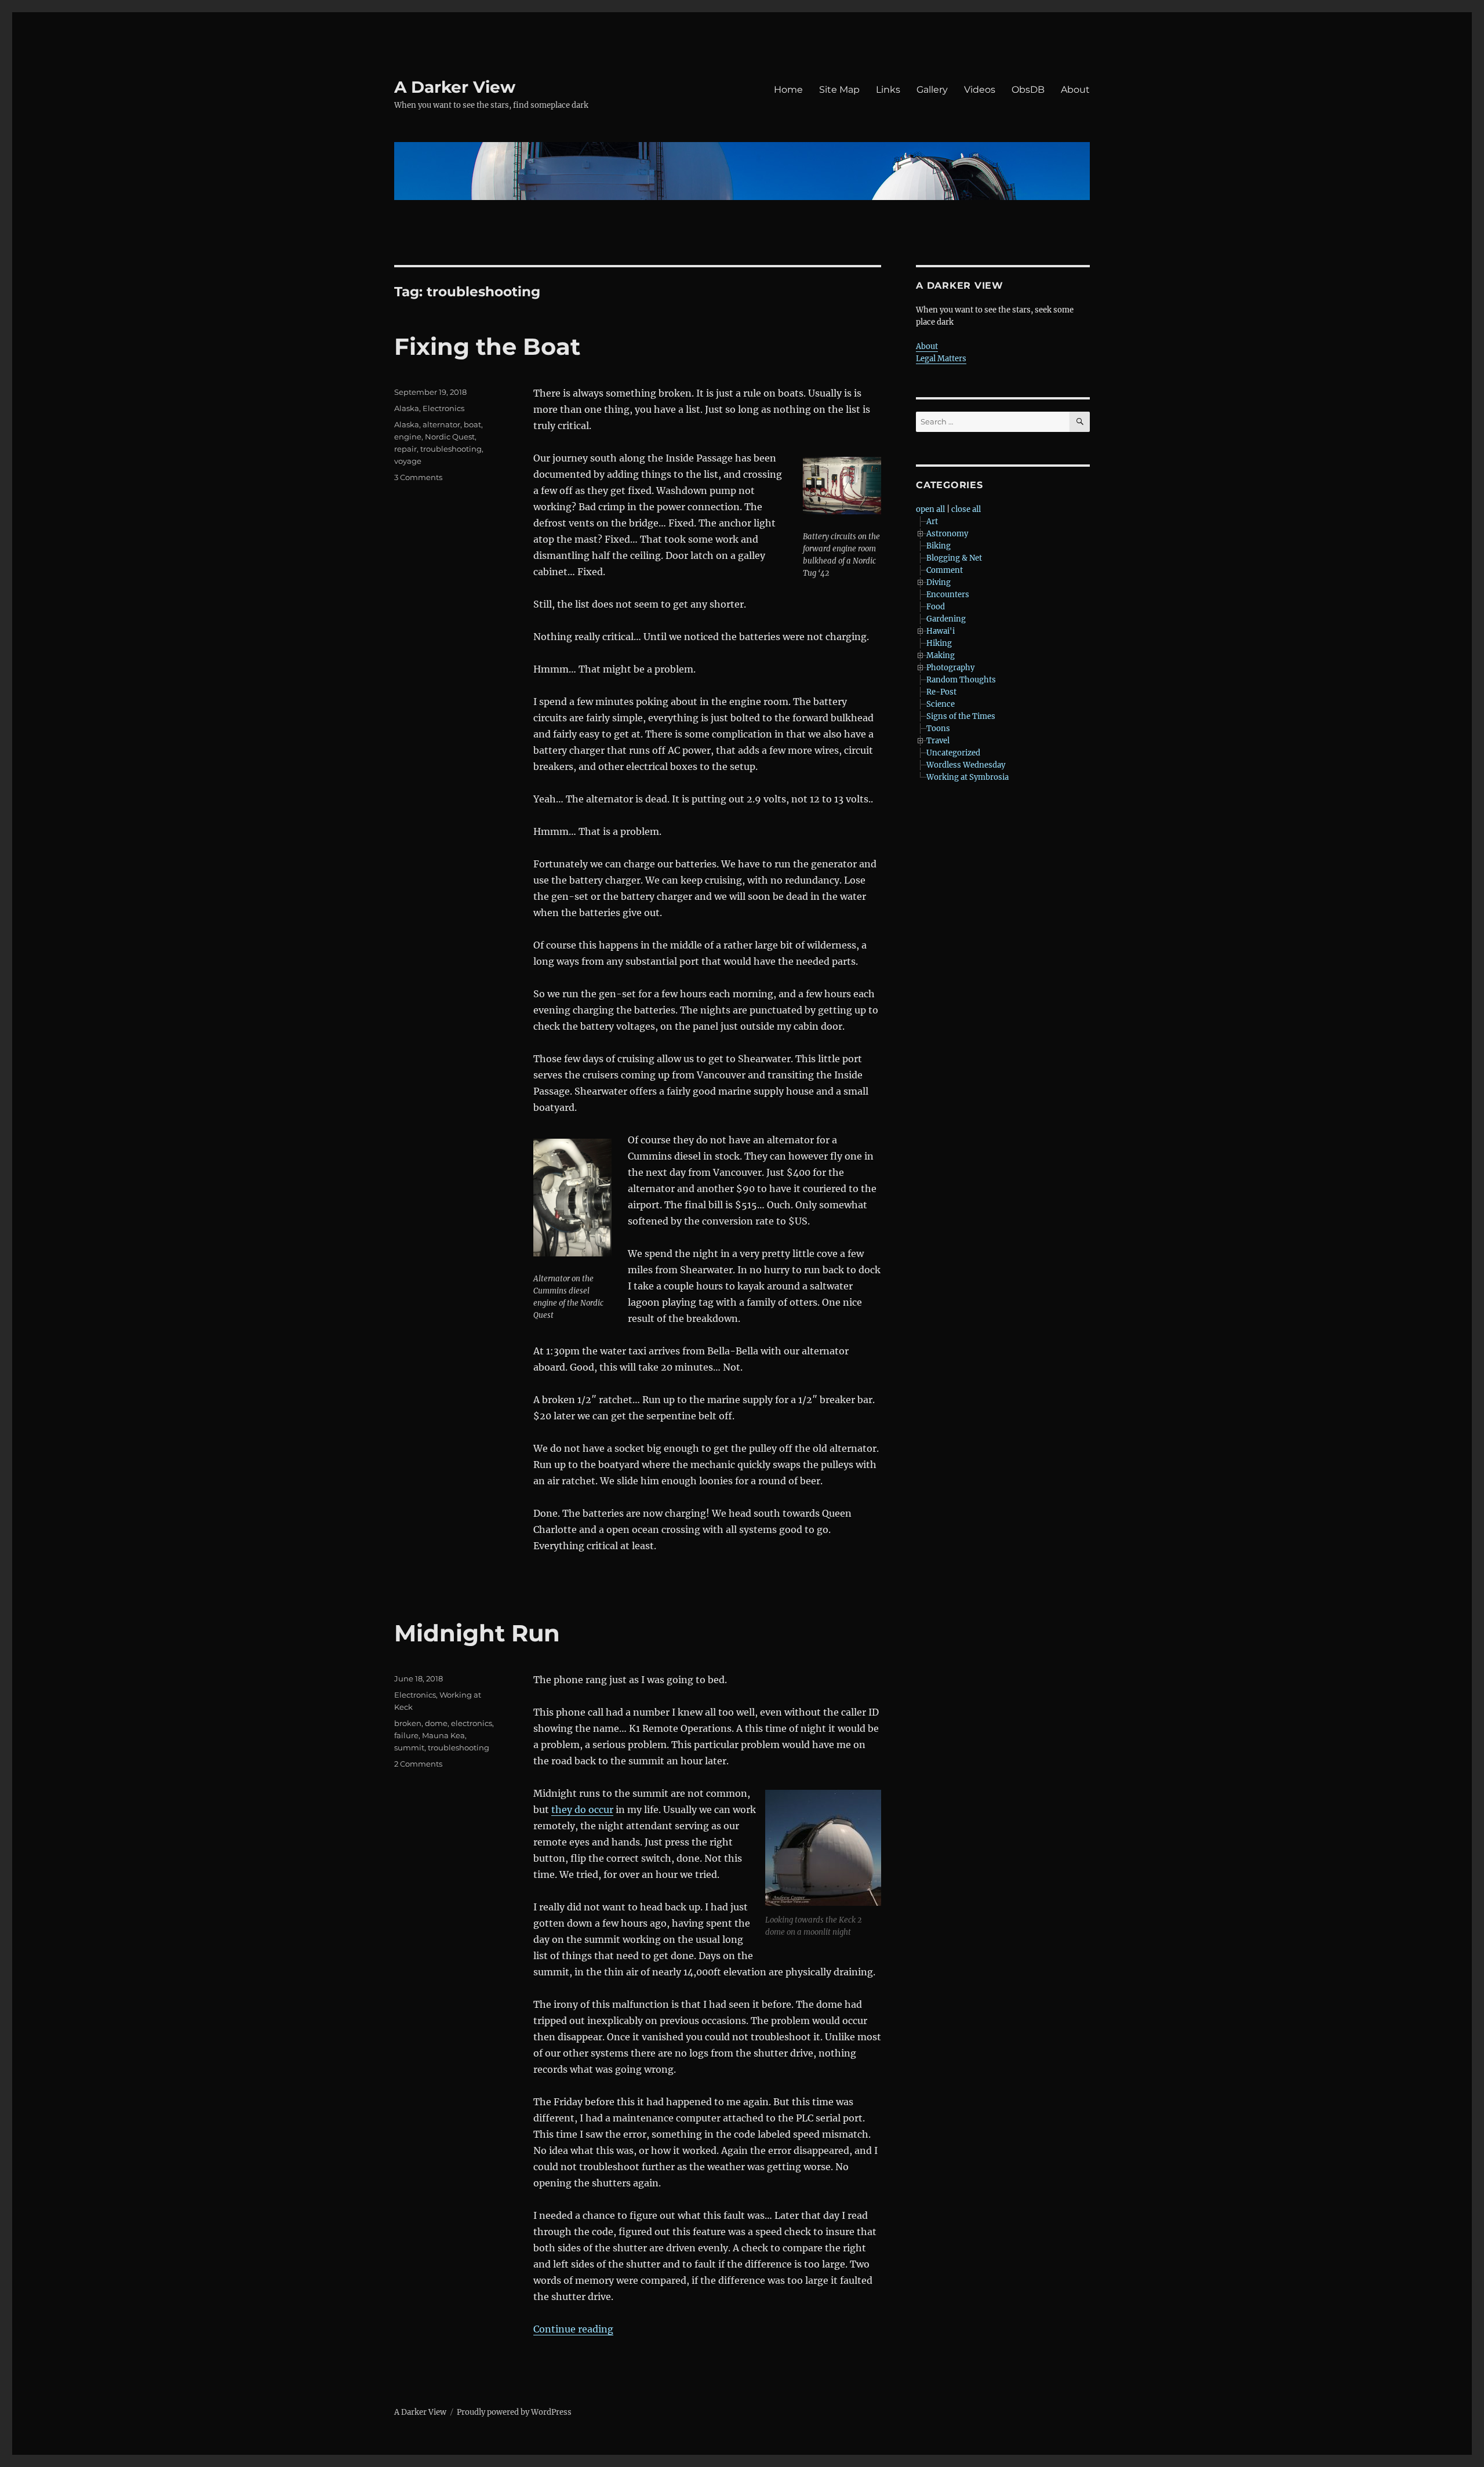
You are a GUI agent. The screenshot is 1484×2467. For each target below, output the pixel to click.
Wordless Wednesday (966, 765)
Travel (938, 741)
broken (408, 1723)
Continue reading (573, 2329)
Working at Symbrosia (967, 777)
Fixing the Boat (487, 346)
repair (405, 449)
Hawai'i (941, 631)
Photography (950, 668)
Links (888, 90)
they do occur (582, 1810)
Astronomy (947, 534)
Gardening (946, 619)
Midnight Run (477, 1633)
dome (436, 1723)
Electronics (443, 408)
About (1075, 90)
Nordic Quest (450, 437)
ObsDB (1028, 90)
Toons (938, 729)
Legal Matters (941, 359)
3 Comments (418, 477)
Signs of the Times (961, 716)
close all (966, 509)
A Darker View (455, 87)
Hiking (939, 643)
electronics (472, 1723)
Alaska (407, 408)
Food (936, 607)
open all (930, 509)
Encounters (948, 595)
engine (408, 437)
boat (472, 424)
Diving (939, 582)
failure (406, 1735)
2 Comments (418, 1764)
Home (788, 90)
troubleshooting (451, 449)
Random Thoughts (961, 680)
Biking (939, 546)
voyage (408, 461)
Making (941, 655)
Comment (945, 570)
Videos (980, 90)
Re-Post (941, 692)
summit (409, 1747)
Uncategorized (953, 753)
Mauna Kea (443, 1735)
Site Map (839, 90)
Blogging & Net (954, 558)
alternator (441, 424)
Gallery (932, 90)
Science (941, 704)
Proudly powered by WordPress (514, 2412)
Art (932, 522)
